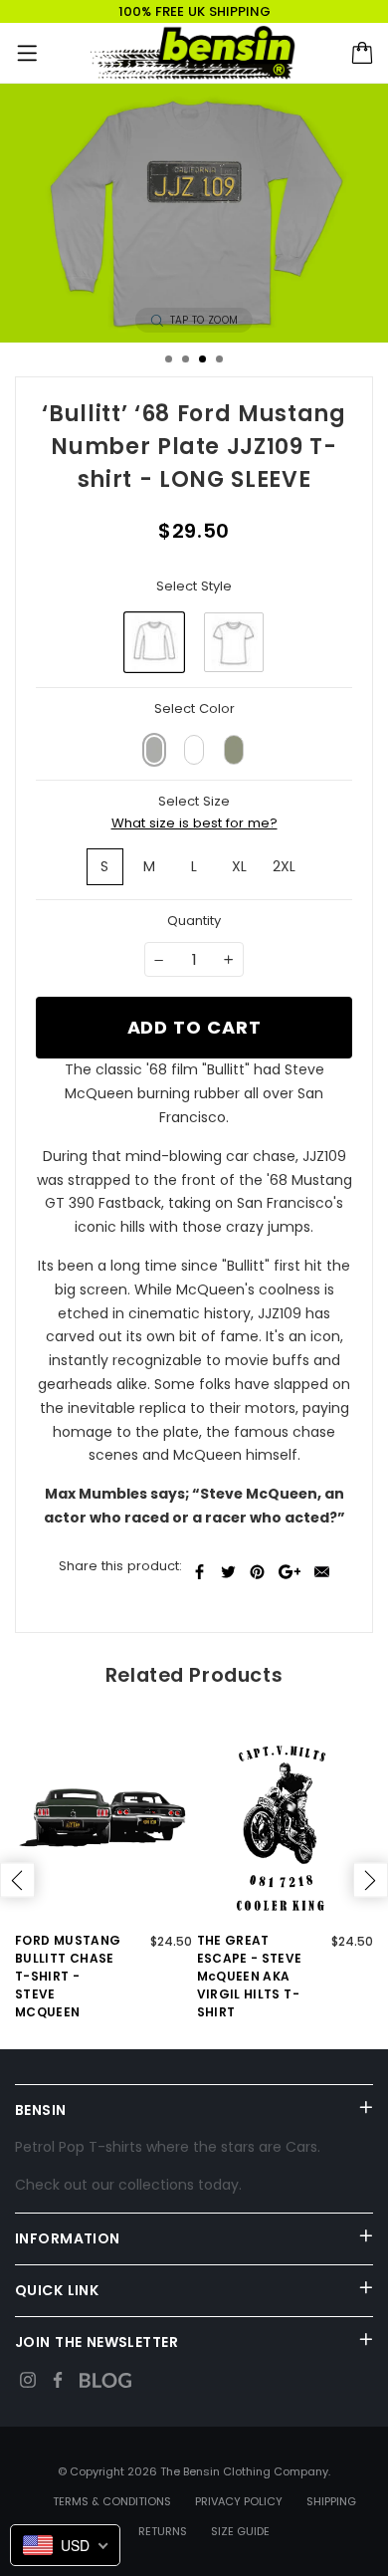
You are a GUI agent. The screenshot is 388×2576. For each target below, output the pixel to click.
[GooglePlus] (290, 1572)
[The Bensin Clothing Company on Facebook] (58, 2380)
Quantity (194, 921)
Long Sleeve (154, 642)
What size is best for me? (194, 823)
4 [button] (219, 359)
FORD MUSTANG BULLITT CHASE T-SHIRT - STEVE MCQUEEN (68, 1976)
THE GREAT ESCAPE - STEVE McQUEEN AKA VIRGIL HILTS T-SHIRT (250, 1976)
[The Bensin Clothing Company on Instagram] (28, 2380)
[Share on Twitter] (228, 1572)
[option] (194, 213)
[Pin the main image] (257, 1572)
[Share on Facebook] (199, 1572)
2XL (284, 866)
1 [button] (169, 359)
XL (239, 866)
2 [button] (186, 359)
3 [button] (202, 359)
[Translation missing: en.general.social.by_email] (322, 1572)
